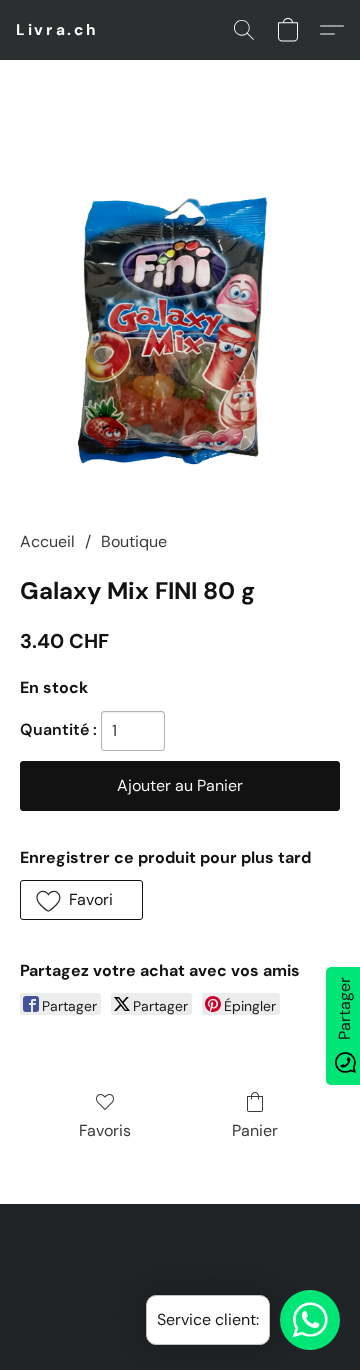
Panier (255, 1130)
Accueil (47, 541)
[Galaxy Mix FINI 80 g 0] (180, 319)
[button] (57, 30)
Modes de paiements (116, 1282)
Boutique (134, 541)
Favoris (105, 1130)
